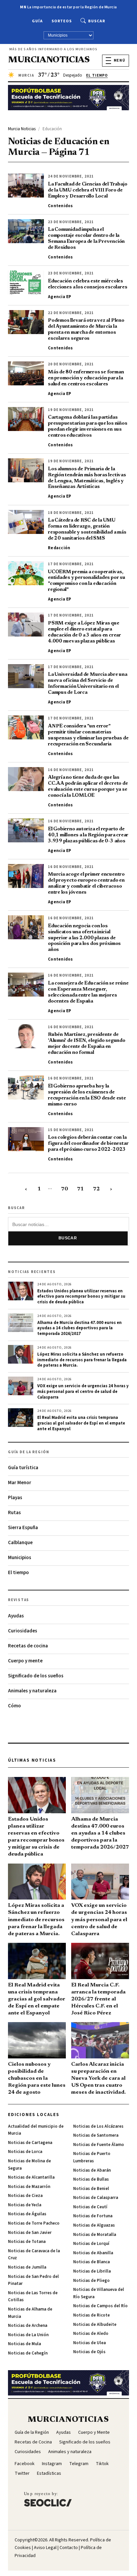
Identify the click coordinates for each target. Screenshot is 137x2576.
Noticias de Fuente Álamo (99, 2145)
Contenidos (61, 206)
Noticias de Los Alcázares (98, 2126)
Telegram (79, 2464)
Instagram (52, 2464)
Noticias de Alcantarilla (31, 2177)
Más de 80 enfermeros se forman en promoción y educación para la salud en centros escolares (86, 378)
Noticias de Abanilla (93, 2253)
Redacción (59, 548)
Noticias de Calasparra (96, 2198)
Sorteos (62, 21)
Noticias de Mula (24, 2344)
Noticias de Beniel (91, 2189)
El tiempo (18, 1573)
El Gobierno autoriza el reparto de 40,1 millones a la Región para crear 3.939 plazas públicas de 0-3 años (88, 835)
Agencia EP (60, 297)
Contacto (69, 2548)
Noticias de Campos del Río (100, 2306)
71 (80, 1189)
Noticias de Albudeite (95, 2325)
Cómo (14, 1706)
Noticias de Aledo (91, 2334)
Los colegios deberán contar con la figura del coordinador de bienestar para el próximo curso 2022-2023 (88, 1144)
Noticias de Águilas (27, 2214)
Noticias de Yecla (25, 2205)
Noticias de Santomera (96, 2135)
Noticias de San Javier (30, 2233)
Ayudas (16, 1616)
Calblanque (20, 1543)
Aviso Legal (45, 2548)
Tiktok (102, 2464)
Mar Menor (20, 1483)
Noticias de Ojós (89, 2352)
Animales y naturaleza (32, 1691)
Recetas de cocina (28, 1646)
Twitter (22, 2473)
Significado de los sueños (36, 1676)
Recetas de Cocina (33, 2442)
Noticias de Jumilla (27, 2267)
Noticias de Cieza (25, 2196)
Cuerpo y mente (25, 1661)
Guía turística (23, 1468)
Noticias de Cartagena (30, 2143)
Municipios (20, 1558)
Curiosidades (23, 1631)
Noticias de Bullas (91, 2179)
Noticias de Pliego (91, 2281)
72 (96, 1189)
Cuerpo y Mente (94, 2432)
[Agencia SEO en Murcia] (48, 2499)
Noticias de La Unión (28, 2335)
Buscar (97, 21)
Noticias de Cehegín (28, 2353)
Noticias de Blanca (91, 2262)
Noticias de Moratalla (95, 2235)
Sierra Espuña (23, 1528)
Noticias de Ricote (91, 2315)
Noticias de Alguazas (94, 2225)
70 (65, 1189)
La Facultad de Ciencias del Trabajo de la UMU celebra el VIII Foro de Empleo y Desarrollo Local (87, 190)
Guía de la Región (32, 2432)
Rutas (14, 1513)
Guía (37, 21)
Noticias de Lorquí (91, 2244)
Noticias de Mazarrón (29, 2187)
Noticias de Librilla (92, 2271)
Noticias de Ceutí (90, 2207)
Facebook (25, 2464)
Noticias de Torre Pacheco (34, 2223)
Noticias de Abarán (92, 2170)
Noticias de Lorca (25, 2152)
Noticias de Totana (27, 2242)
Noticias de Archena (28, 2326)
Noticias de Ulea (89, 2343)
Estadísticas (49, 2473)
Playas (15, 1498)
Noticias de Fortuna (93, 2216)
